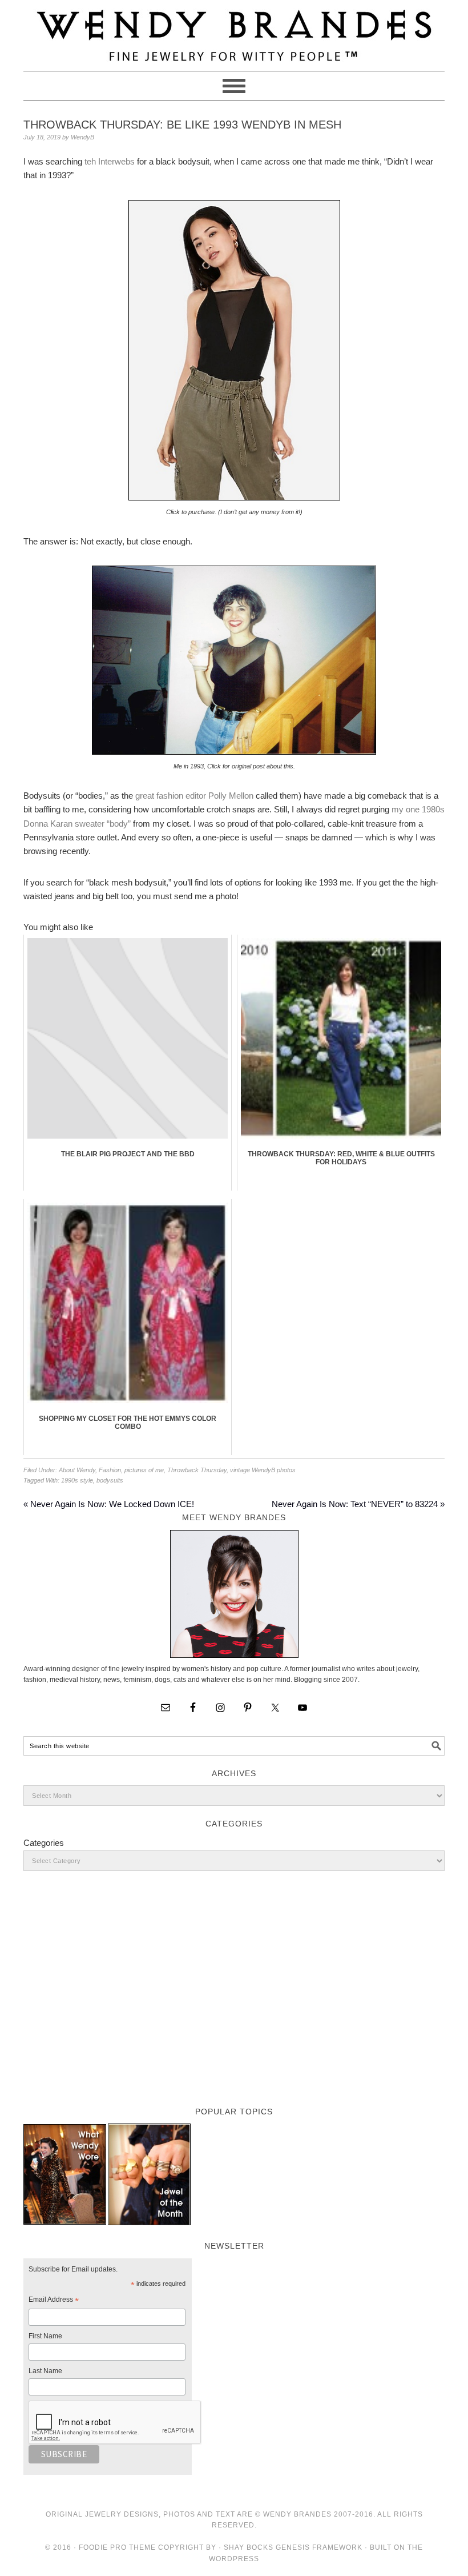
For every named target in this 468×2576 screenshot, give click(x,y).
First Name (45, 2336)
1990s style (77, 1480)
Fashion (110, 1470)
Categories (44, 1843)
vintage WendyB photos (263, 1470)
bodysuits (110, 1480)
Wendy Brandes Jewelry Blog (234, 30)
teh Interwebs (110, 161)
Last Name (45, 2371)
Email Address (54, 2301)
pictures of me (144, 1470)
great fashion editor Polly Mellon (194, 796)
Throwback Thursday (197, 1470)
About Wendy (77, 1470)
